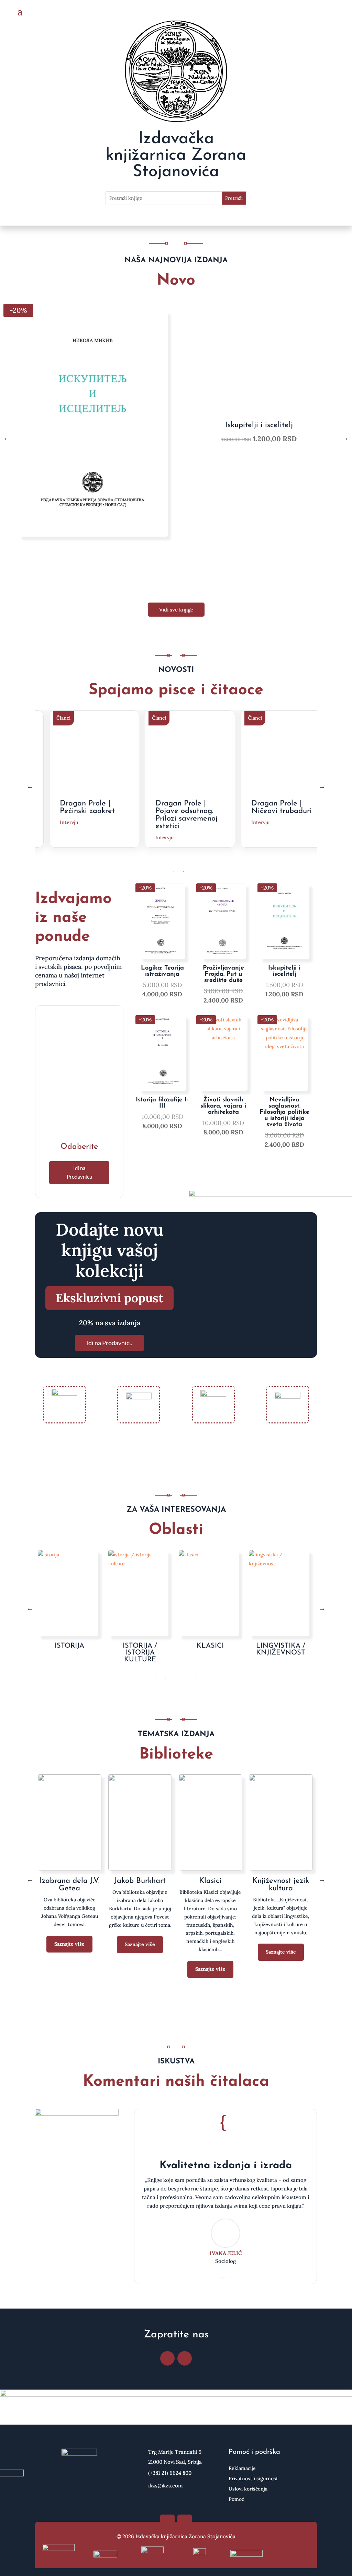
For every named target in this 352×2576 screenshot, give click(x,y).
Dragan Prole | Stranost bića (278, 807)
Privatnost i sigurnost (253, 2479)
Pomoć (236, 2499)
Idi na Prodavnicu (79, 1172)
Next (345, 438)
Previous (7, 438)
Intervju (70, 837)
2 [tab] (155, 584)
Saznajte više (69, 1961)
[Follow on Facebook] (167, 2358)
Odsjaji (210, 1881)
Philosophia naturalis (280, 1885)
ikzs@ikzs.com (166, 2486)
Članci (65, 718)
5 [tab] (186, 584)
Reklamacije (242, 2469)
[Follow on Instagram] (185, 2358)
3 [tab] (166, 584)
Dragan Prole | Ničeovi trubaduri (187, 807)
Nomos (140, 1881)
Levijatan (69, 1881)
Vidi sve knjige (176, 610)
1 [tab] (145, 584)
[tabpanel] (176, 438)
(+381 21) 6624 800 (170, 2473)
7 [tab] (207, 584)
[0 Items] (325, 12)
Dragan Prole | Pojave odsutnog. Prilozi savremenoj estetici (92, 815)
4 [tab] (176, 584)
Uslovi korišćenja (248, 2489)
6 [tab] (197, 584)
